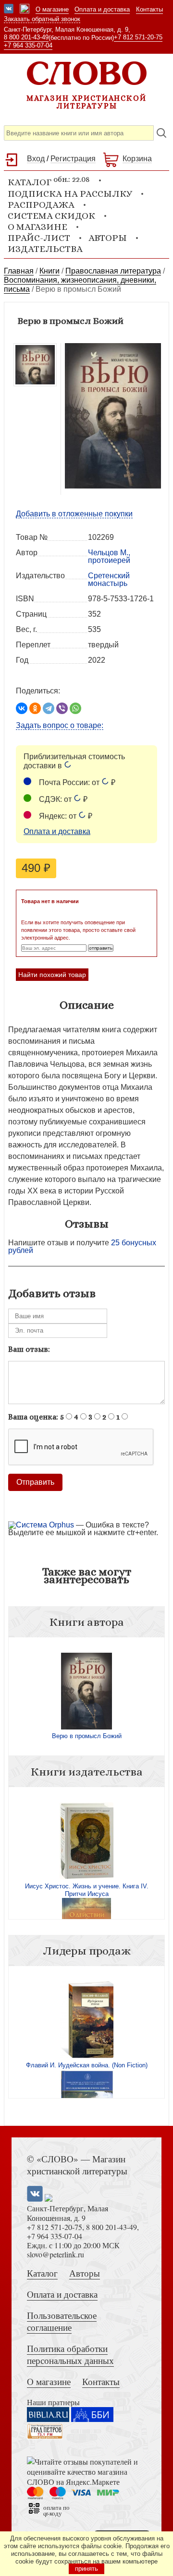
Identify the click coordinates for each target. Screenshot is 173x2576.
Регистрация (73, 159)
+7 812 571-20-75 (138, 37)
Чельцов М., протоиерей (109, 556)
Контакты (149, 9)
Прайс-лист (39, 238)
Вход (36, 159)
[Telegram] (49, 708)
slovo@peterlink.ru (56, 2254)
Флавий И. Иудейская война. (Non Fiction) (87, 2065)
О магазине (52, 9)
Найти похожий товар (52, 975)
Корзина (137, 159)
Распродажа (41, 205)
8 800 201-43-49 (26, 37)
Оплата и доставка (102, 9)
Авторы (108, 238)
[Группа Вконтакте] (9, 10)
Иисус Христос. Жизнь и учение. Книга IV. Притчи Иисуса (87, 1890)
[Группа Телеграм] (25, 10)
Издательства (45, 249)
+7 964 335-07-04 (28, 45)
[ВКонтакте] (22, 708)
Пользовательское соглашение (62, 2321)
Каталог (42, 2273)
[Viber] (62, 708)
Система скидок (51, 216)
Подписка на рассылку (70, 194)
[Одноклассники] (35, 708)
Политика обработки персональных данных (70, 2354)
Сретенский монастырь (109, 579)
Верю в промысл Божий (87, 1736)
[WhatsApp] (75, 708)
